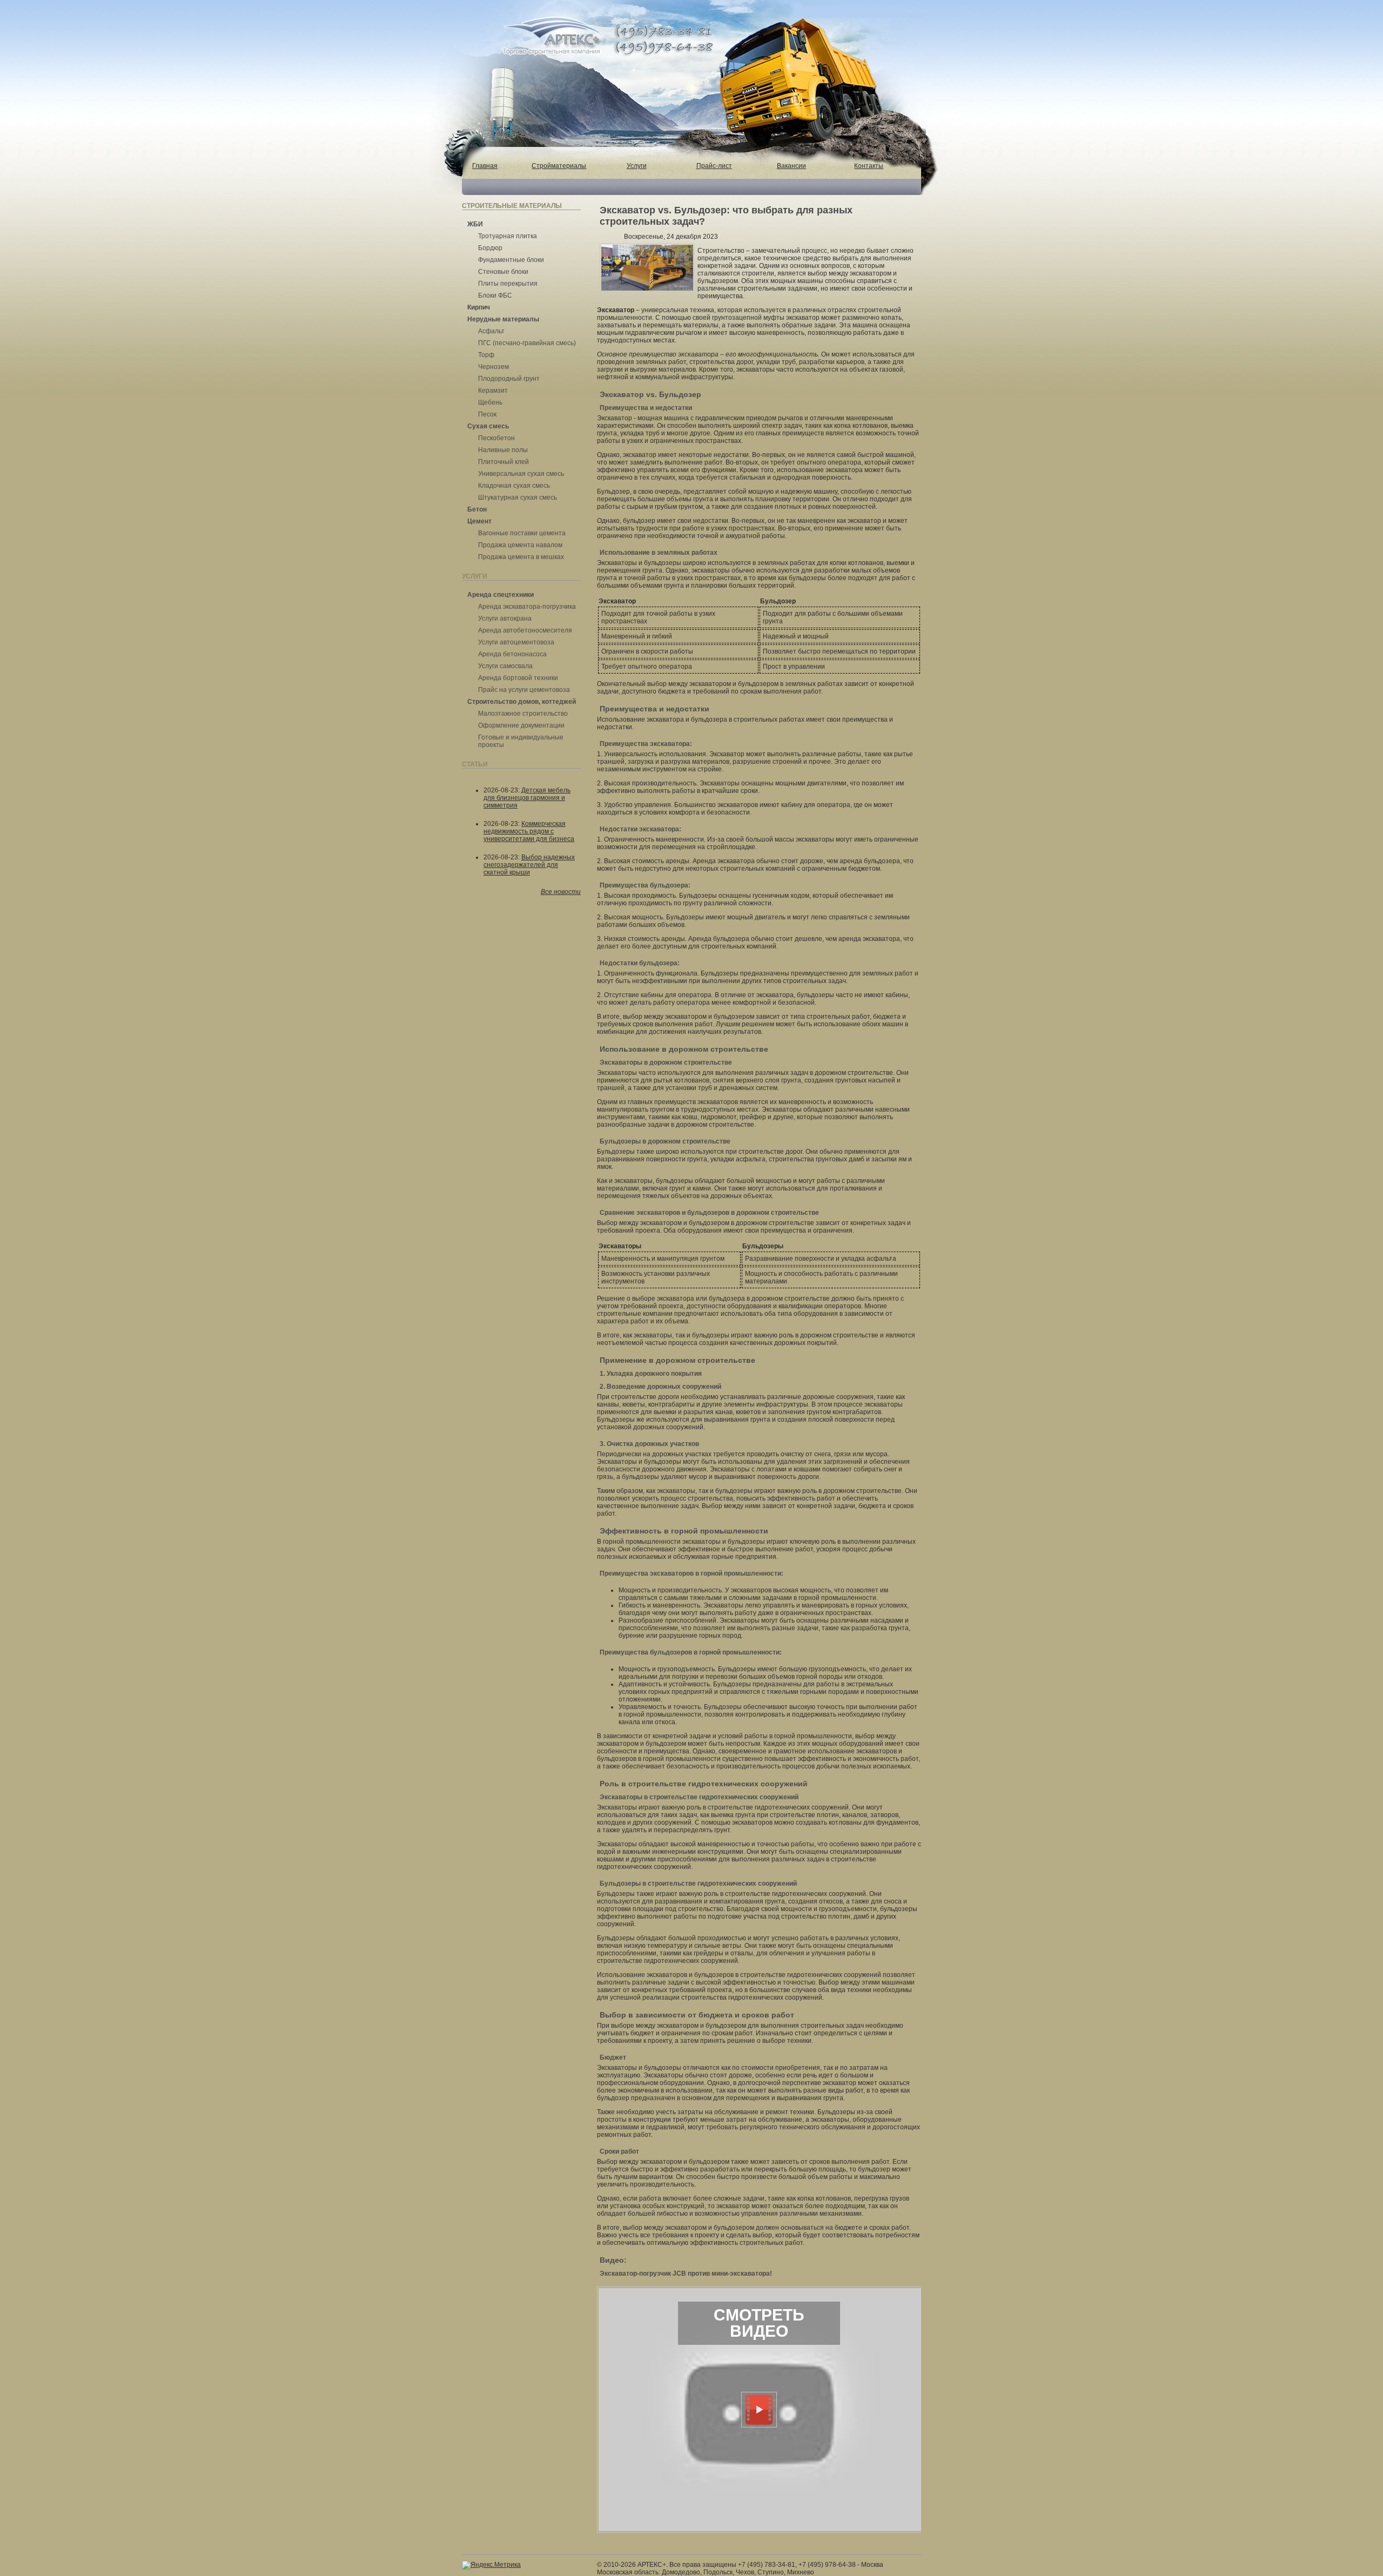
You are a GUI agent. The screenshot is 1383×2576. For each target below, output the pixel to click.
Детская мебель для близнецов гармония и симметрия (527, 798)
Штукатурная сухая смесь (518, 497)
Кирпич (479, 307)
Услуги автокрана (505, 618)
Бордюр (490, 248)
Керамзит (493, 391)
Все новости (561, 892)
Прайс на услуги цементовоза (524, 690)
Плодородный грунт (509, 379)
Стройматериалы (559, 166)
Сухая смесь (488, 426)
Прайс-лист (714, 166)
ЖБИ (475, 224)
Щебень (490, 402)
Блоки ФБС (495, 295)
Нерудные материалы (503, 319)
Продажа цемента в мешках (521, 557)
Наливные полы (503, 450)
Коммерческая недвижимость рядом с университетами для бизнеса (529, 831)
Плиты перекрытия (508, 284)
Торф (486, 355)
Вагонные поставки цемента (522, 533)
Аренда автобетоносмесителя (525, 630)
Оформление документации (521, 725)
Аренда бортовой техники (518, 678)
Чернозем (494, 367)
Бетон (477, 509)
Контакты (869, 166)
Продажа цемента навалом (520, 545)
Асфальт (491, 331)
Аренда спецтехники (501, 595)
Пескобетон (496, 438)
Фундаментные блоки (511, 260)
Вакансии (791, 166)
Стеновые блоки (503, 272)
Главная (485, 166)
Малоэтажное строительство (523, 714)
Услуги (637, 166)
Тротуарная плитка (508, 236)
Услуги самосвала (505, 666)
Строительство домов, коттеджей (522, 702)
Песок (487, 414)
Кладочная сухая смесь (514, 486)
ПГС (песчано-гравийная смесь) (527, 343)
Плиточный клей (503, 462)
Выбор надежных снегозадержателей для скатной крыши (529, 865)
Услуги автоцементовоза (516, 642)
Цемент (479, 521)
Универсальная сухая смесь (521, 474)
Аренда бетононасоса (512, 654)
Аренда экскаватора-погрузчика (527, 607)
